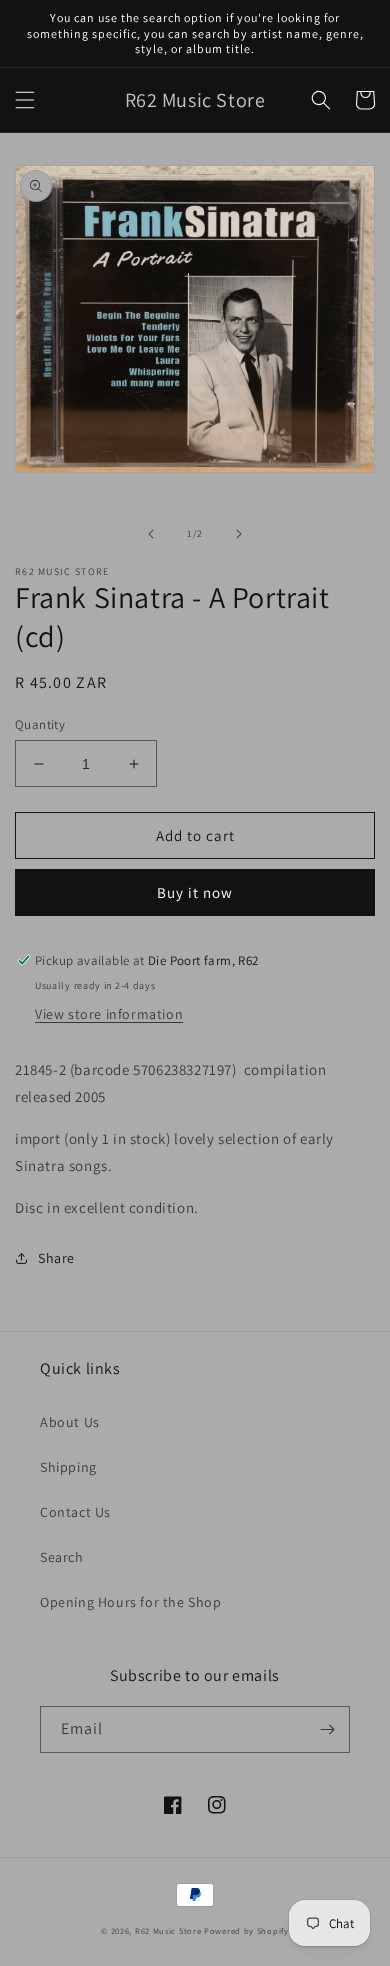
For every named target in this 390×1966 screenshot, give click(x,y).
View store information (109, 1014)
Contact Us (75, 1512)
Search (62, 1557)
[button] (25, 100)
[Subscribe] (327, 1729)
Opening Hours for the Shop (131, 1602)
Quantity (40, 724)
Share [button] (56, 1258)
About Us (70, 1422)
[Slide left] (151, 534)
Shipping (68, 1467)
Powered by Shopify (246, 1930)
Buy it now (195, 892)
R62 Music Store (168, 1930)
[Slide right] (239, 534)
